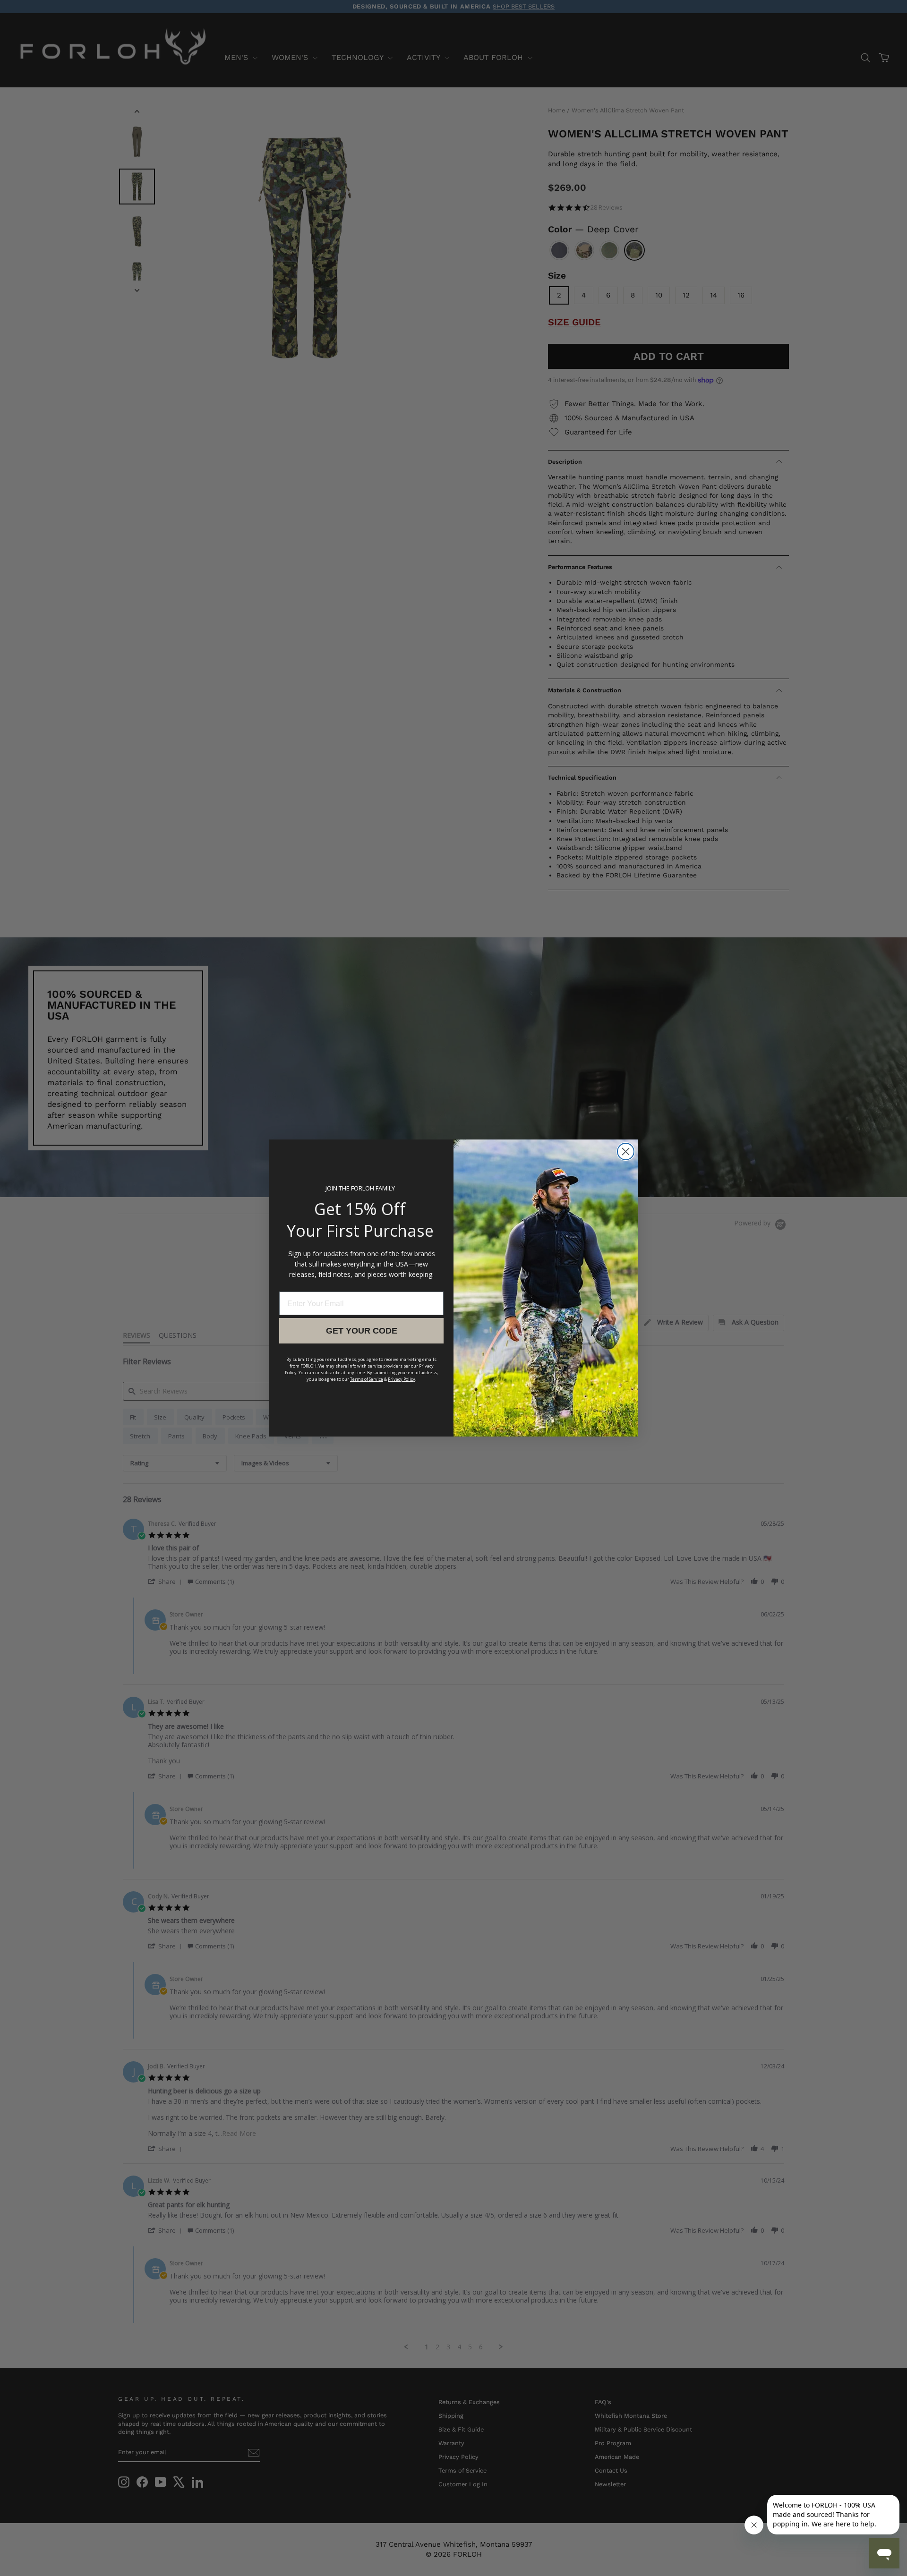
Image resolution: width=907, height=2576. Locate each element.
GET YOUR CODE (362, 1331)
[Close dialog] (626, 1152)
